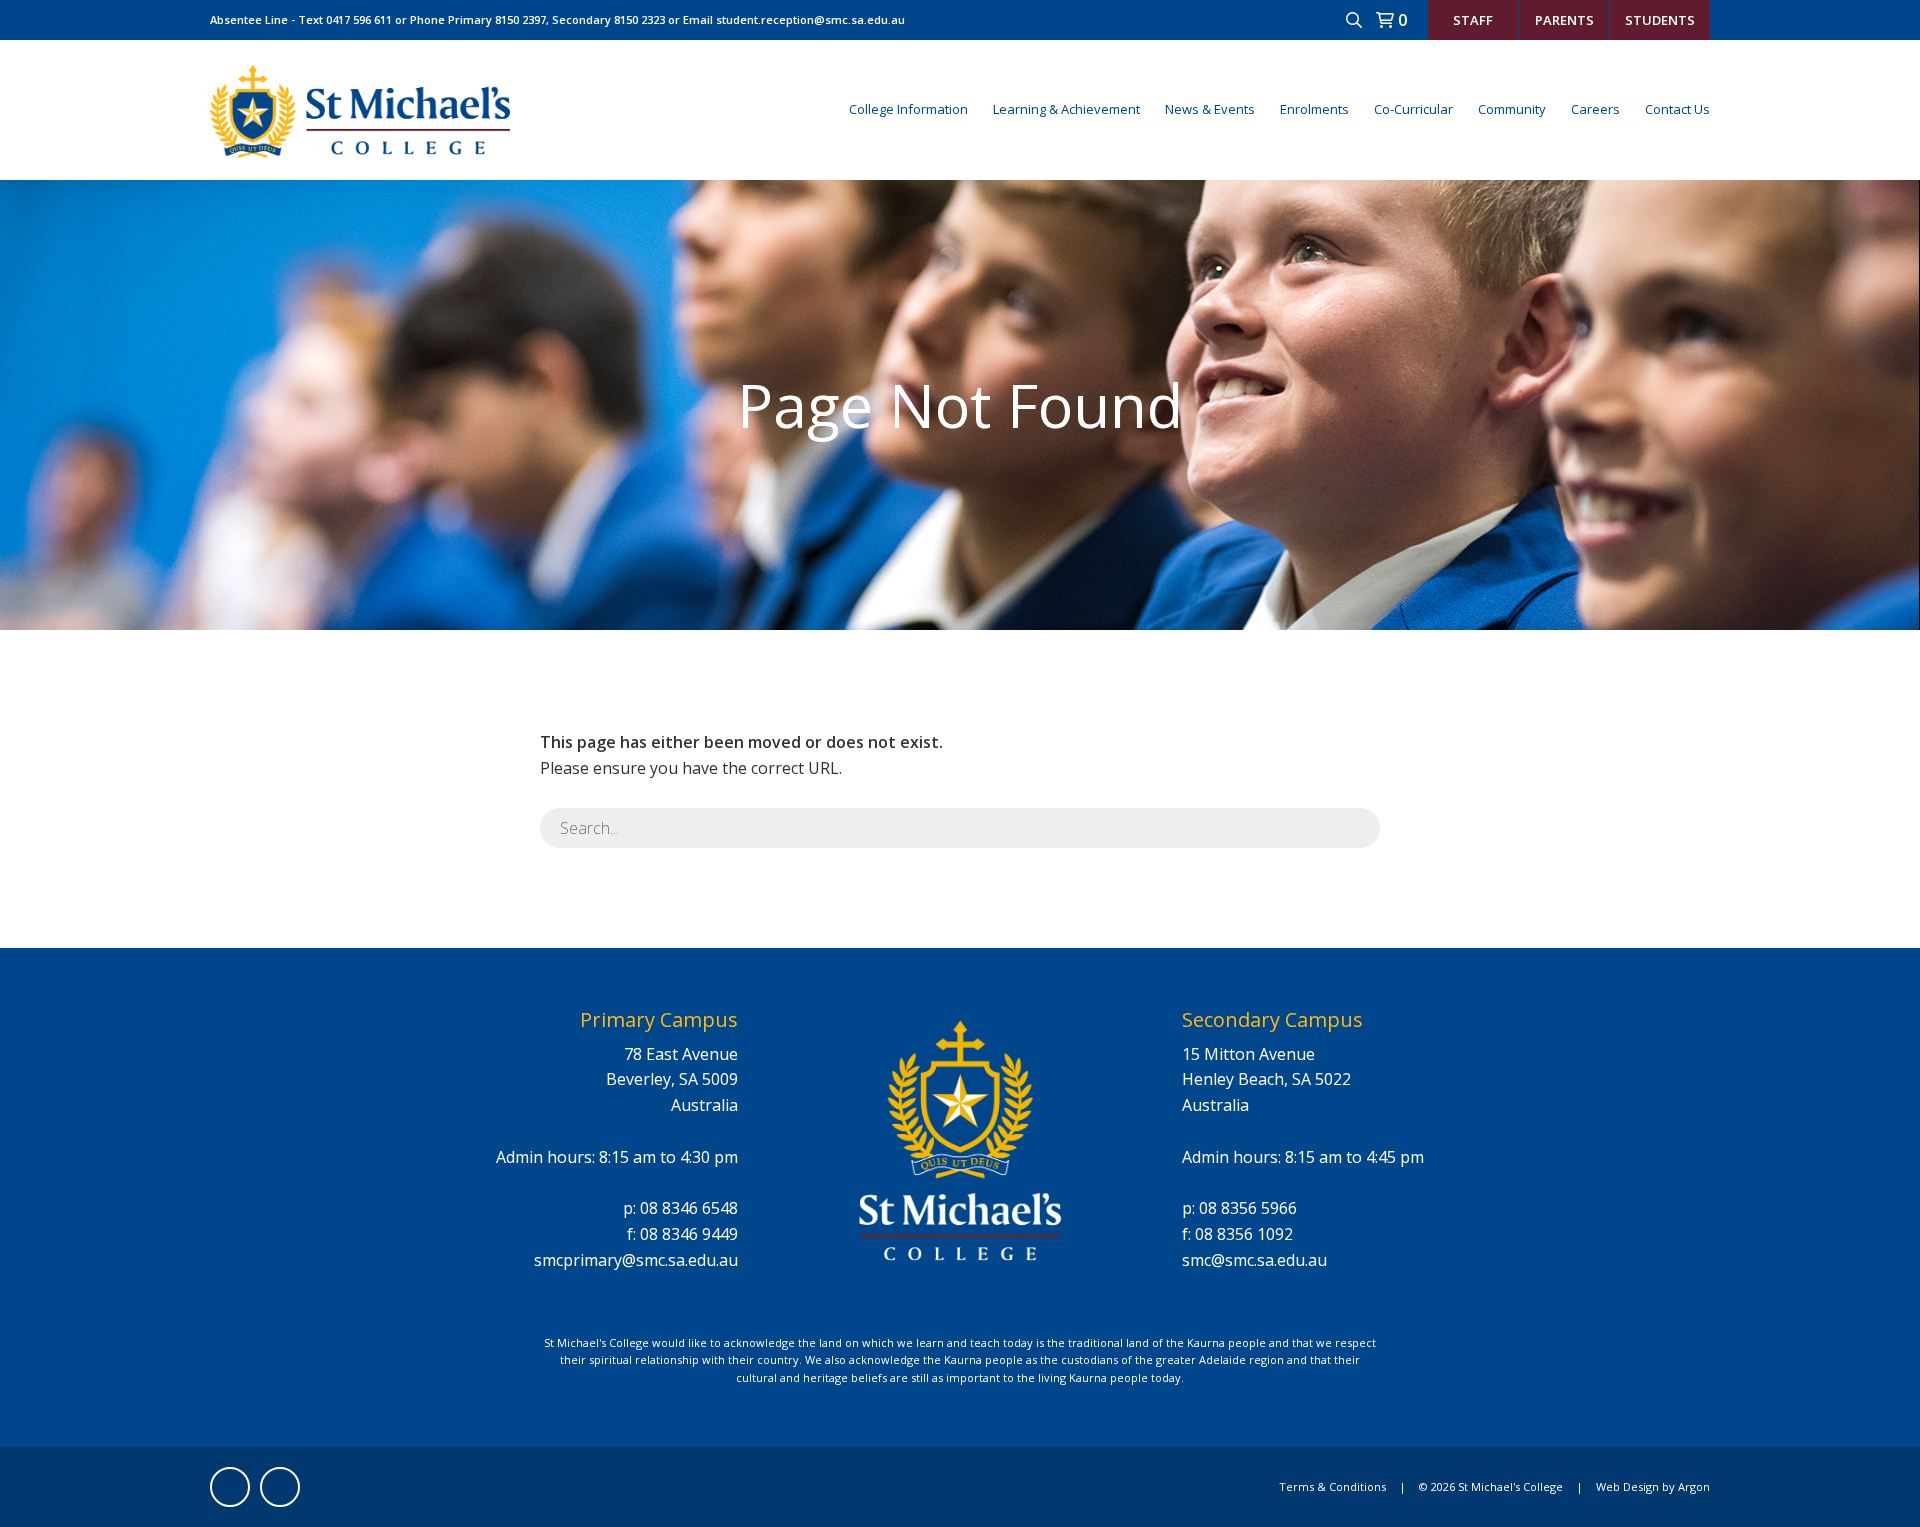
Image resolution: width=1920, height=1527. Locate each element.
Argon (1694, 1486)
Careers (1595, 109)
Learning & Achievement (1066, 109)
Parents (1564, 20)
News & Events (1210, 109)
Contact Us (1677, 109)
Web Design (1627, 1486)
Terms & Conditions (1332, 1486)
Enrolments (1314, 109)
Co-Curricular (1413, 109)
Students (1660, 20)
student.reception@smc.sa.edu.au (810, 19)
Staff (1473, 20)
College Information (908, 109)
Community (1512, 109)
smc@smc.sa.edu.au (1254, 1260)
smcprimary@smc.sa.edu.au (636, 1260)
